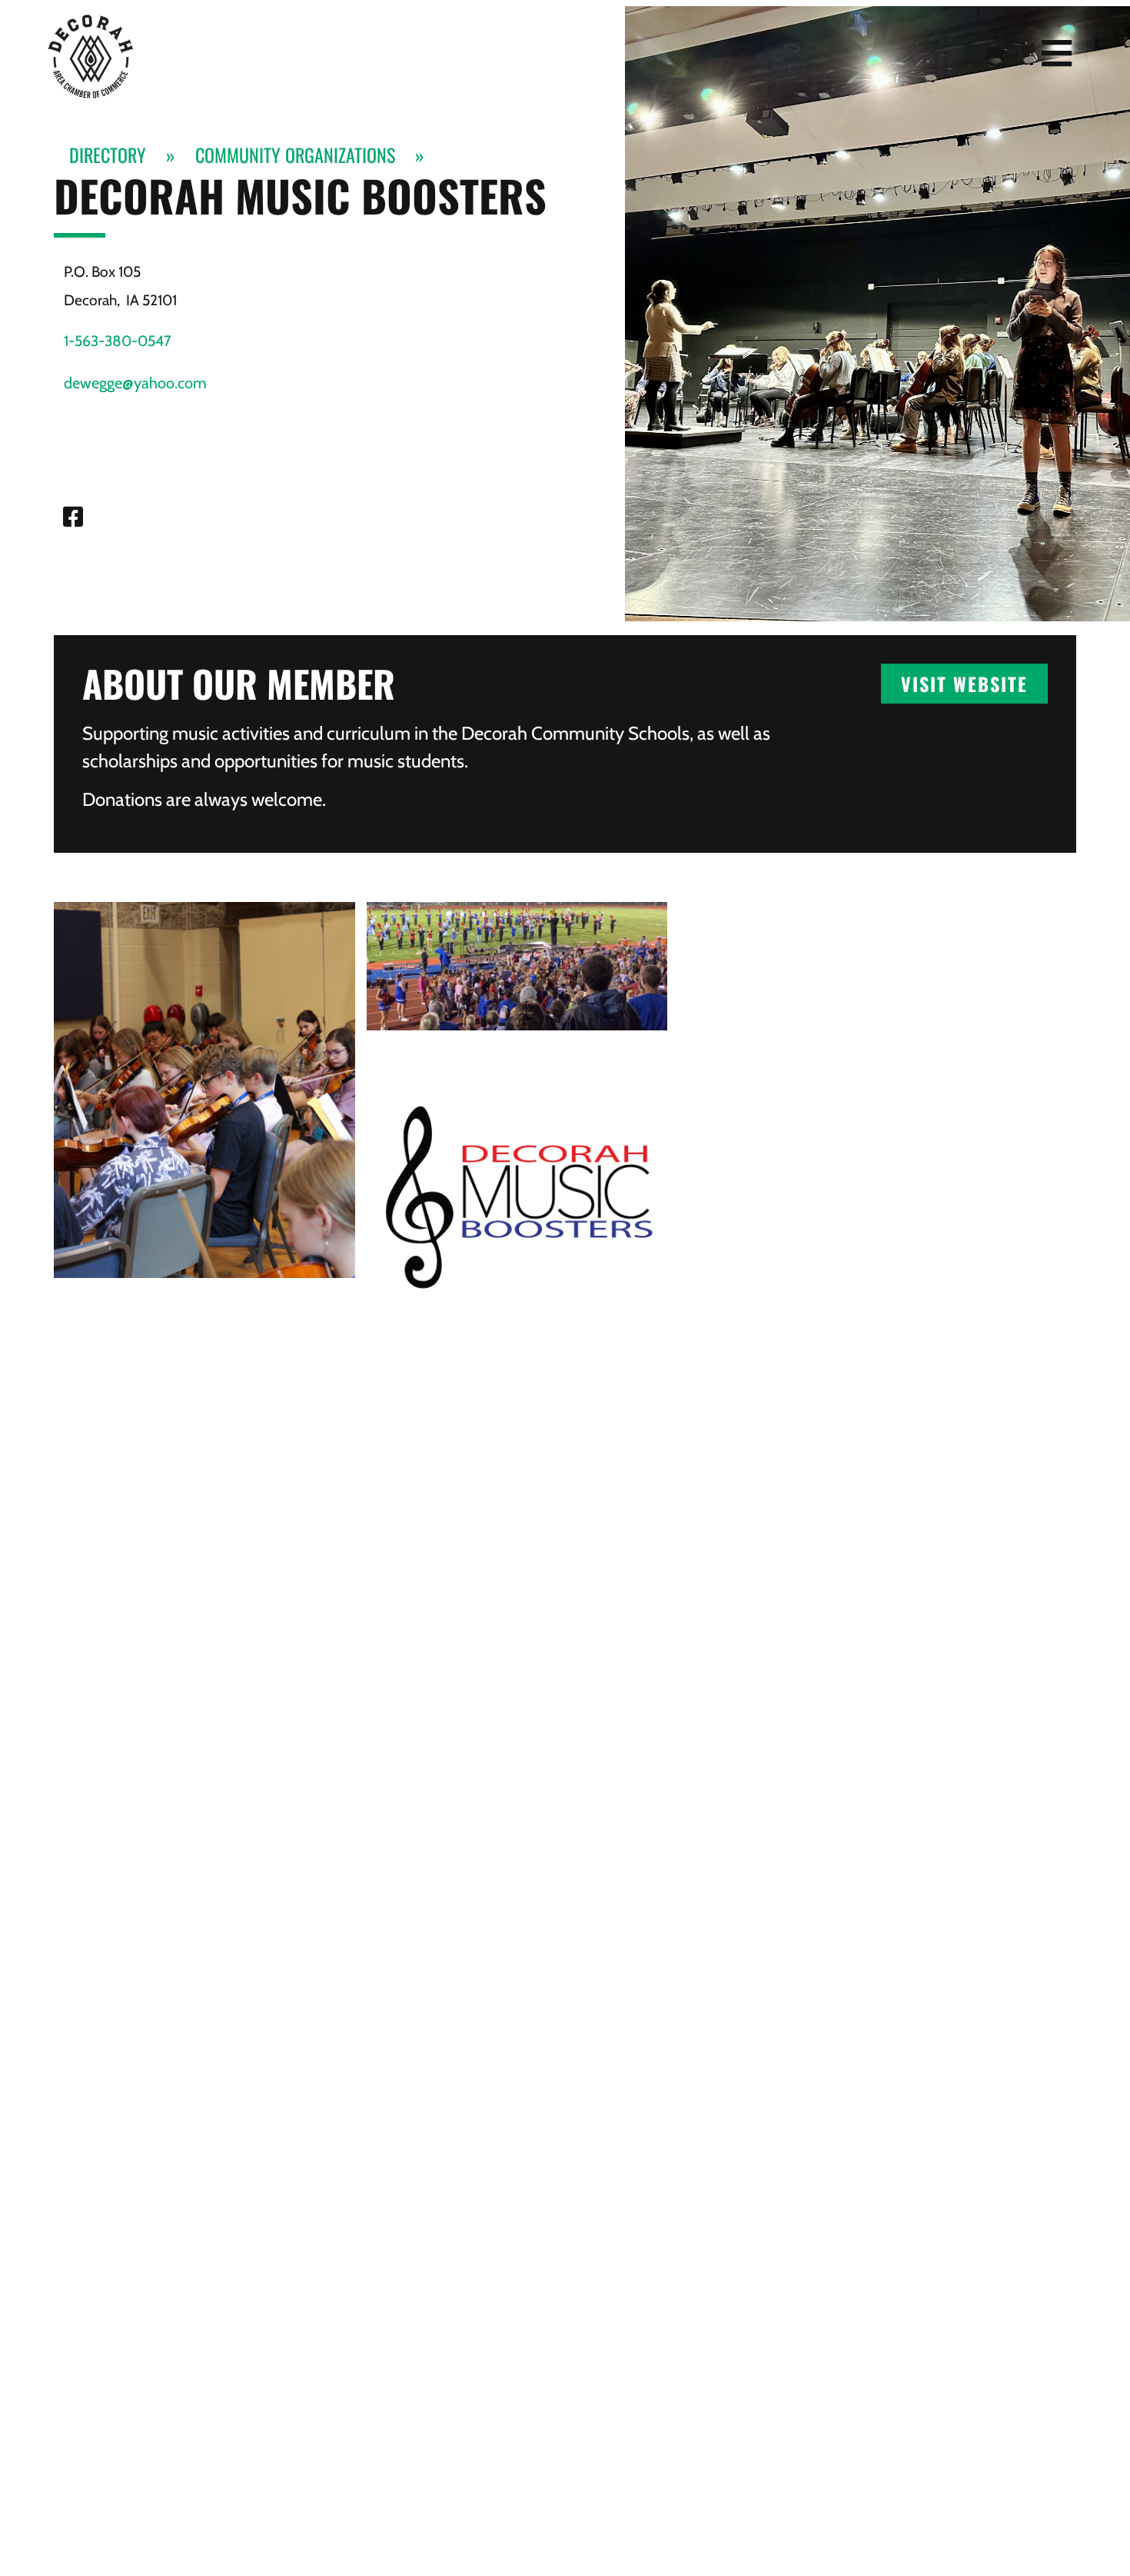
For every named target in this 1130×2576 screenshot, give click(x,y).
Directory (108, 155)
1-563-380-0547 (118, 341)
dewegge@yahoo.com (135, 383)
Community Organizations (295, 155)
